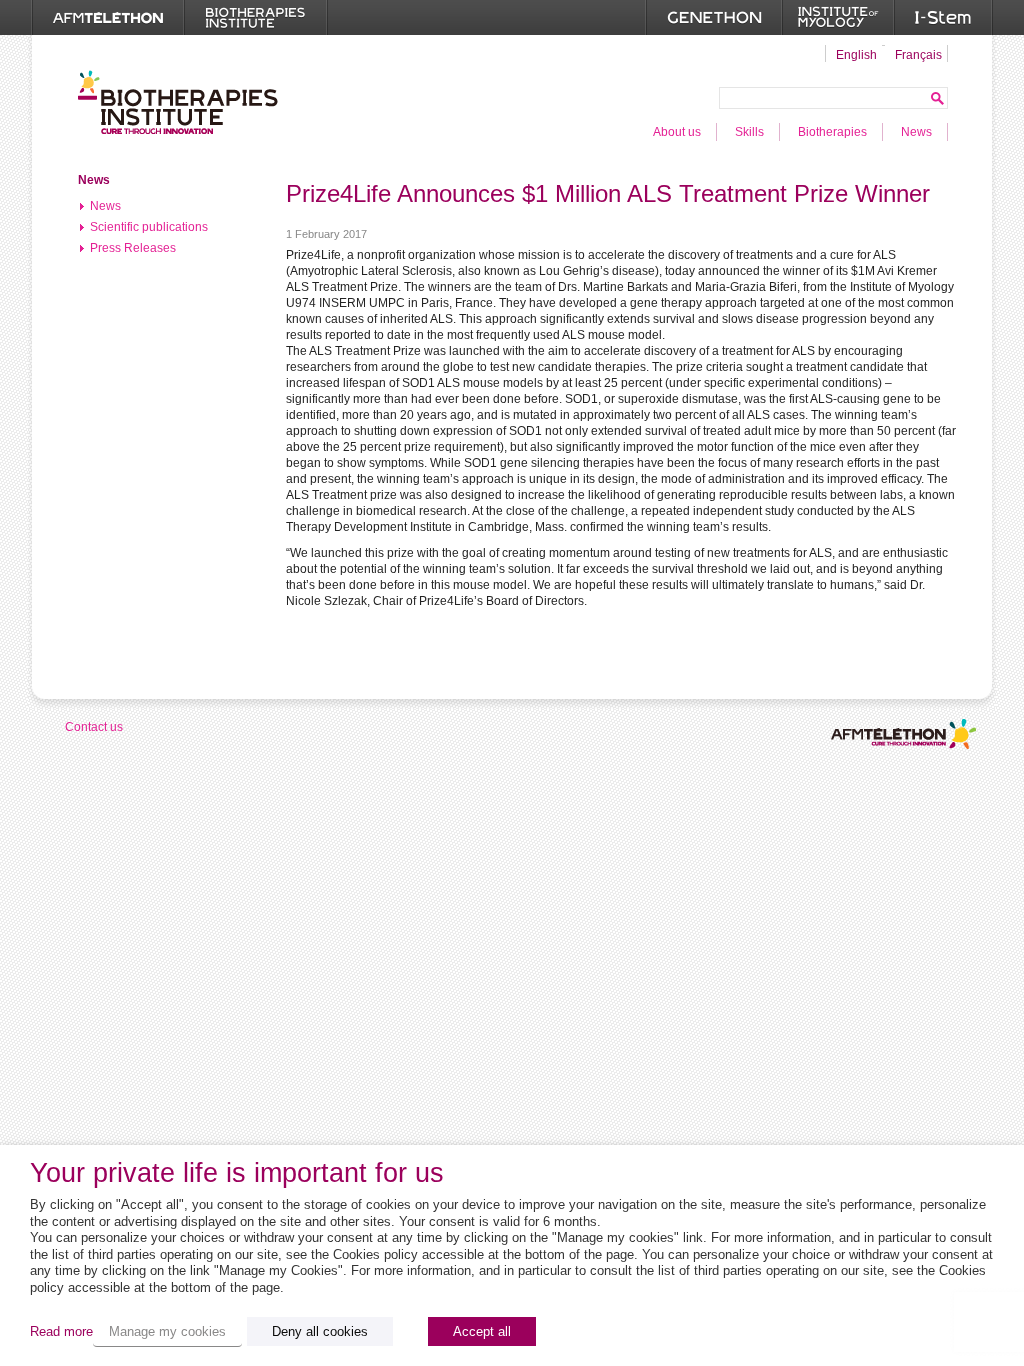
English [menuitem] (856, 55)
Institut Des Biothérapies (178, 102)
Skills (749, 132)
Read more (61, 1331)
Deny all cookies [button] (320, 1331)
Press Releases (133, 248)
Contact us (94, 727)
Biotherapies (832, 132)
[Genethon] (714, 17)
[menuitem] (854, 54)
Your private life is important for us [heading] (237, 1173)
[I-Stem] (943, 17)
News (916, 132)
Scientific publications (149, 227)
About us (677, 132)
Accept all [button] (482, 1331)
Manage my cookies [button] (167, 1331)
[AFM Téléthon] (108, 17)
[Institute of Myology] (838, 17)
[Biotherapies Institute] (255, 17)
